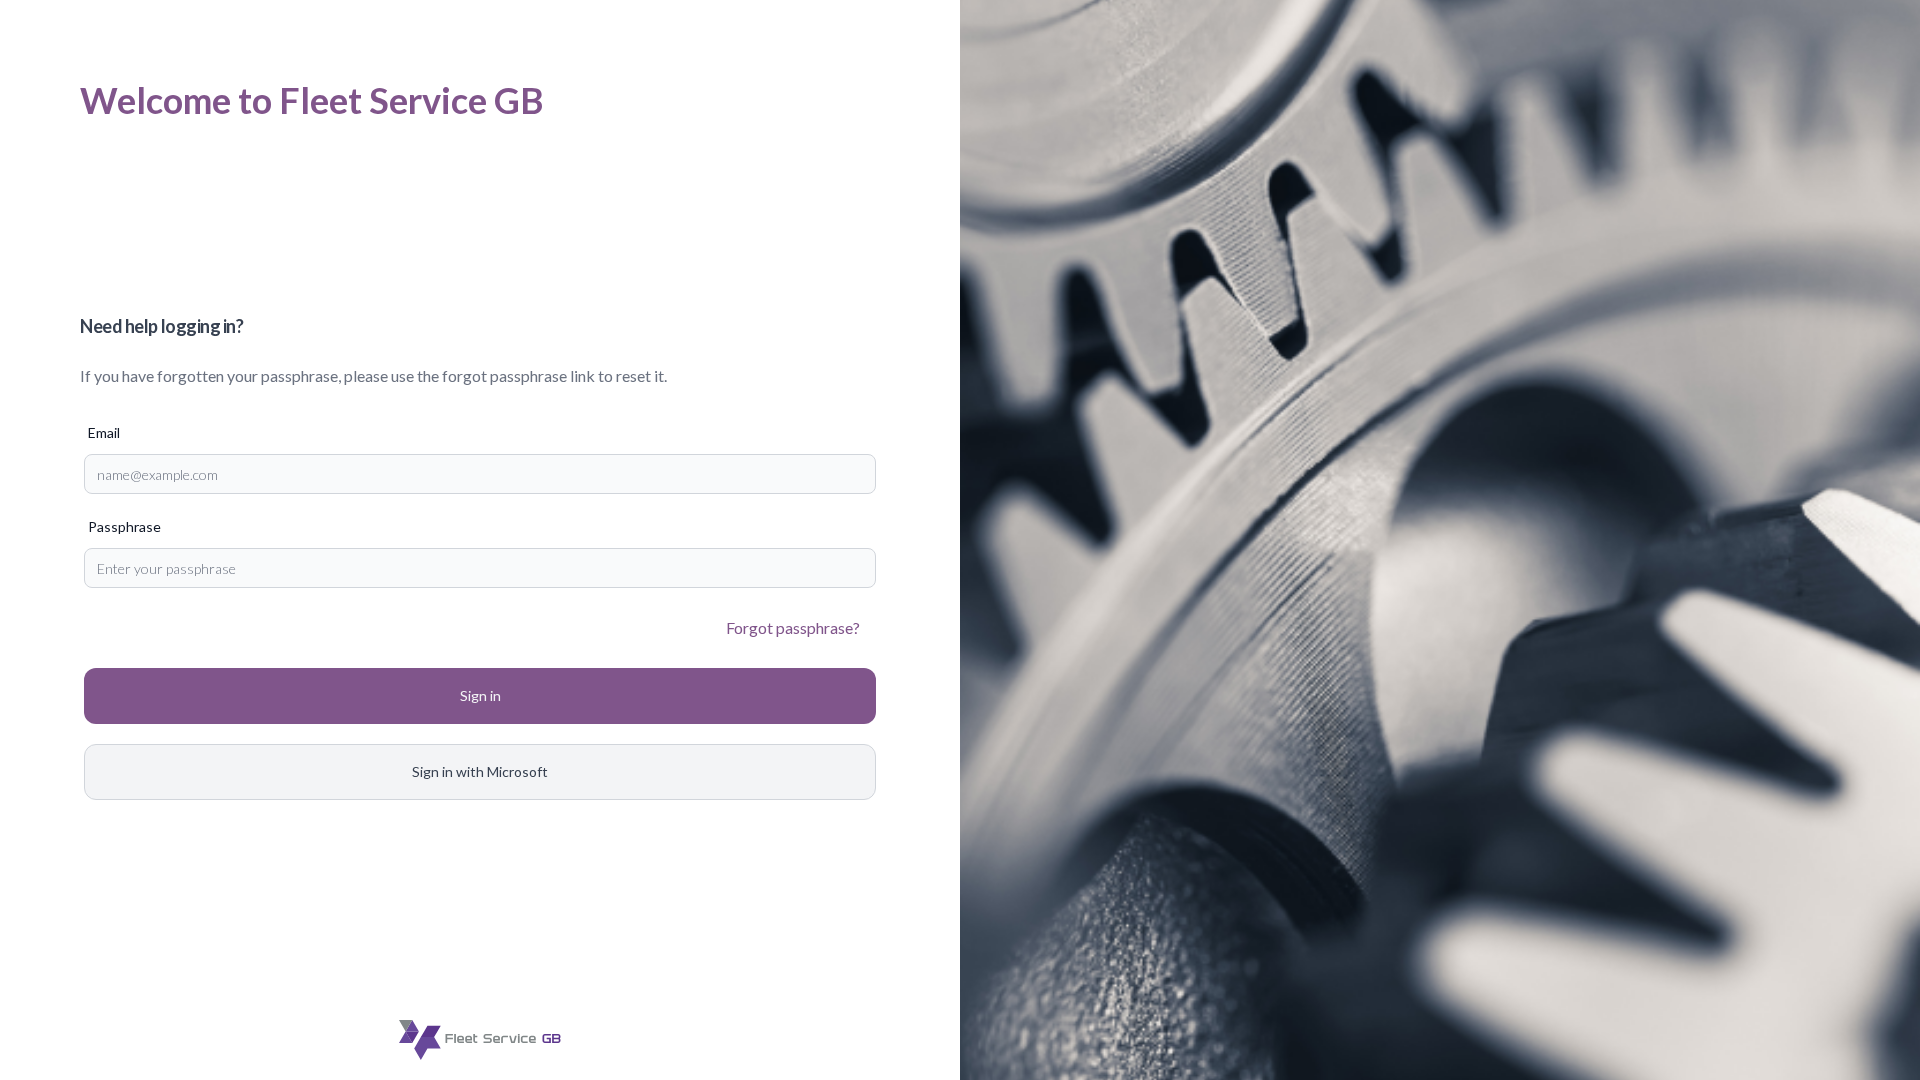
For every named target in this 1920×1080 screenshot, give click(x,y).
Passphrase (124, 526)
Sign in (480, 695)
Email (104, 432)
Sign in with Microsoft (480, 771)
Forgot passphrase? (793, 627)
